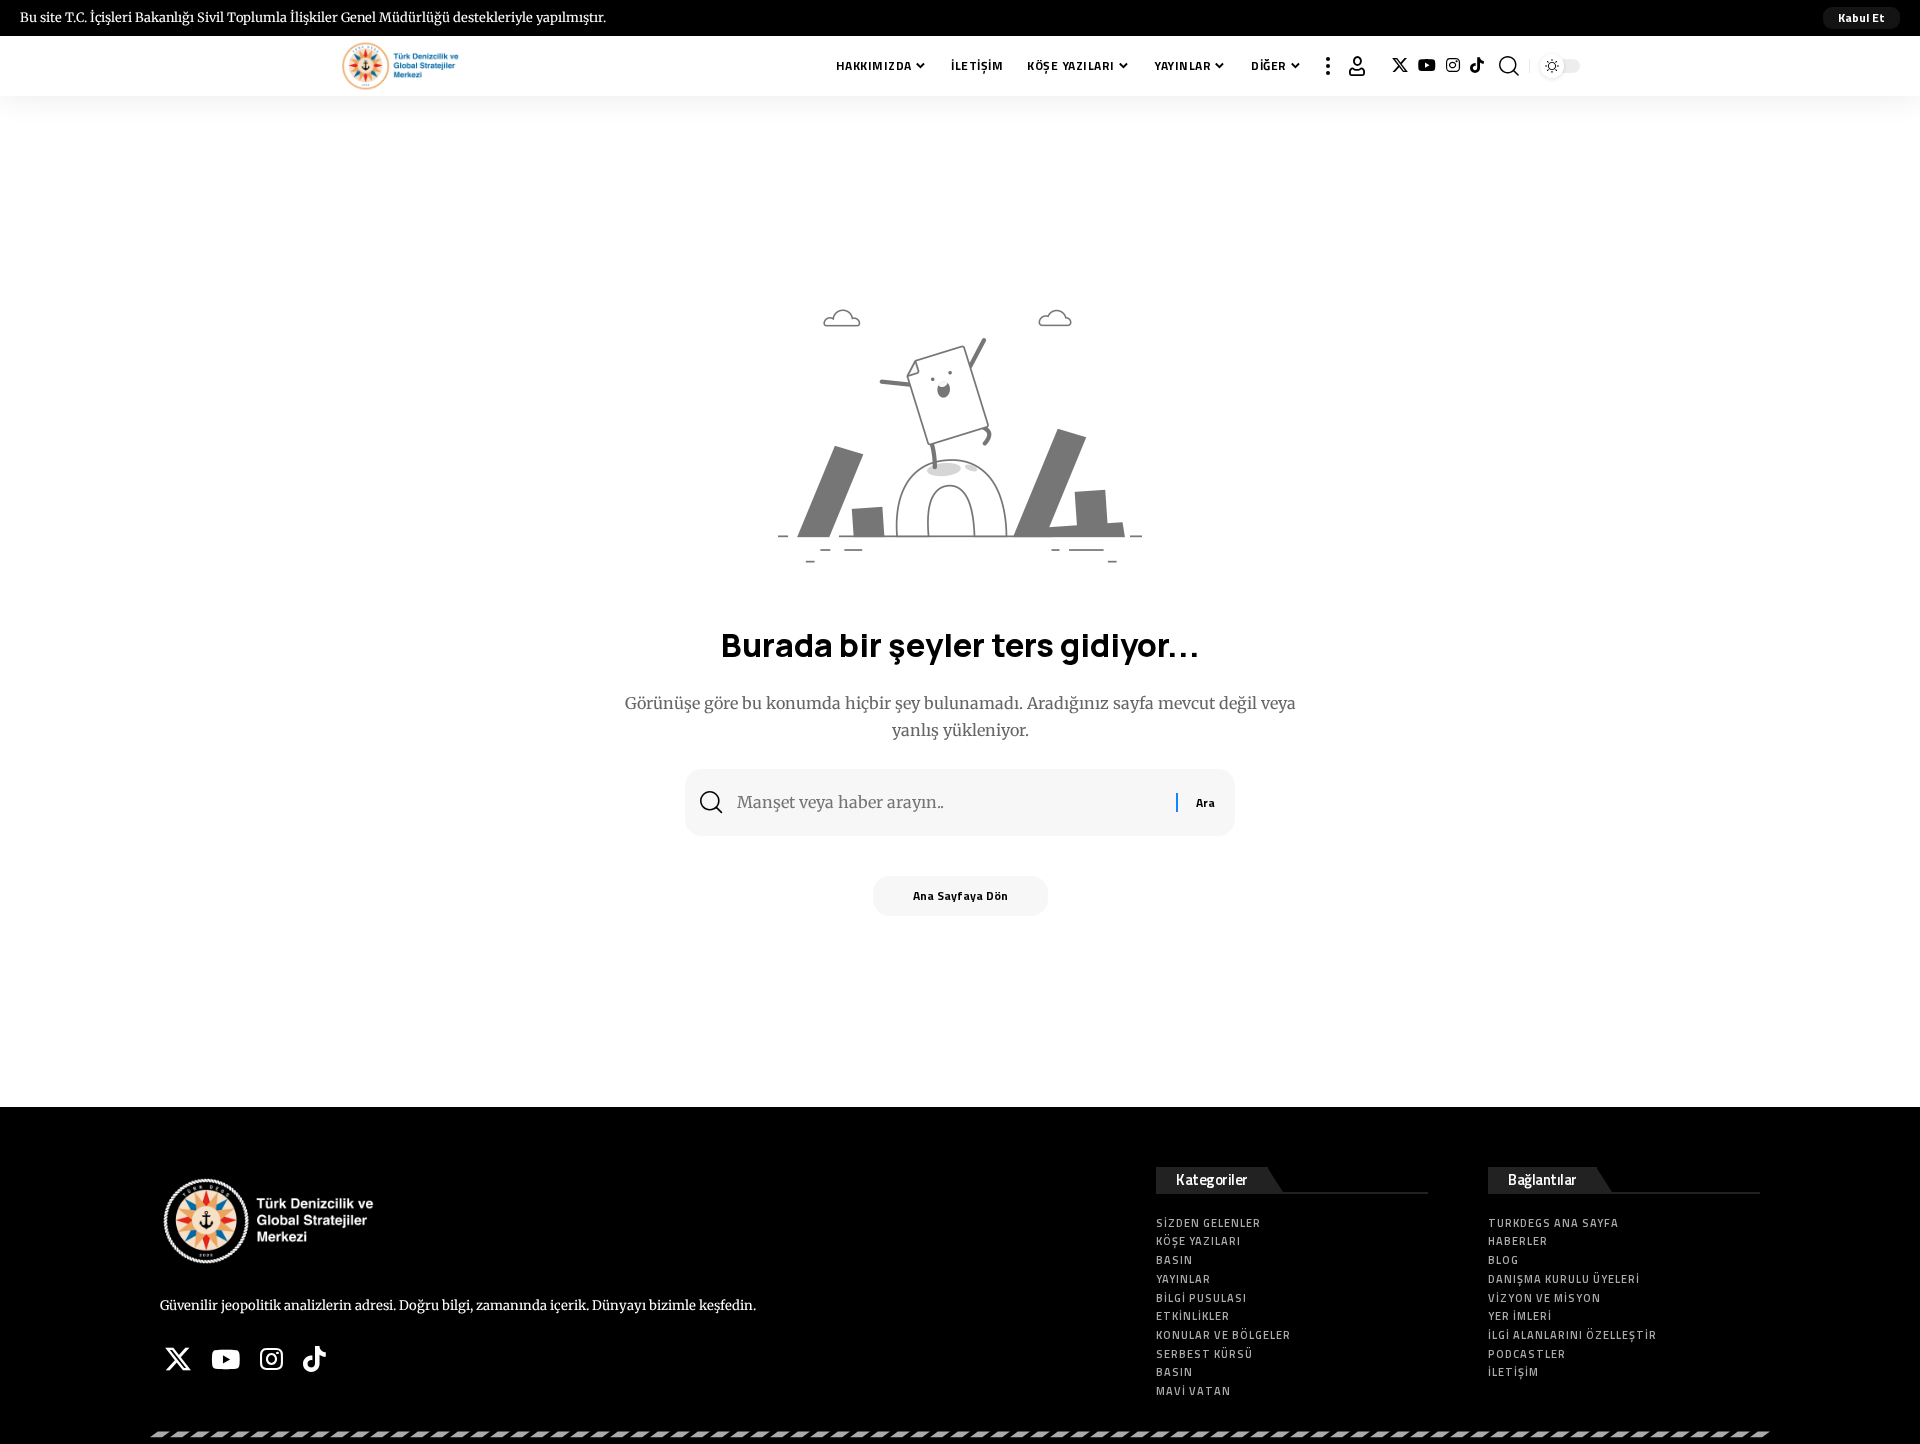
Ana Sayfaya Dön (960, 895)
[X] (1400, 65)
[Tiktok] (1477, 65)
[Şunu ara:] (949, 802)
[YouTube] (1427, 65)
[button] (1861, 18)
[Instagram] (1453, 65)
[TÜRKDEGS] (400, 66)
